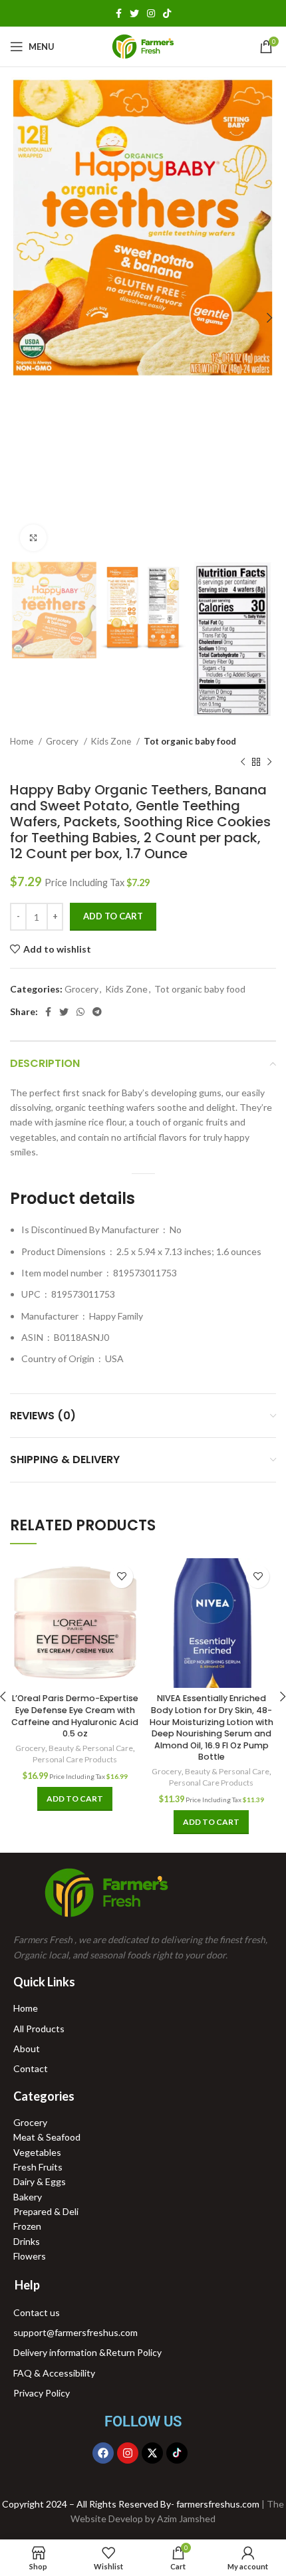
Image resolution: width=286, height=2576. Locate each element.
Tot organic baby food (190, 741)
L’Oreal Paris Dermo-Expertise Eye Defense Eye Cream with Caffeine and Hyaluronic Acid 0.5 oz (75, 1716)
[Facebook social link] (119, 13)
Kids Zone (112, 741)
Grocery (63, 741)
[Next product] (269, 762)
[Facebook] (103, 2453)
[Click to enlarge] (33, 538)
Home (23, 741)
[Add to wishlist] (121, 1577)
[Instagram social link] (151, 13)
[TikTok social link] (167, 13)
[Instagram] (128, 2453)
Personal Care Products (75, 1759)
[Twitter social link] (134, 13)
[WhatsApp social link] (80, 1012)
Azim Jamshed (186, 2518)
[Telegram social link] (97, 1012)
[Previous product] (243, 762)
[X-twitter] (152, 2453)
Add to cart (113, 916)
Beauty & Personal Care (91, 1748)
